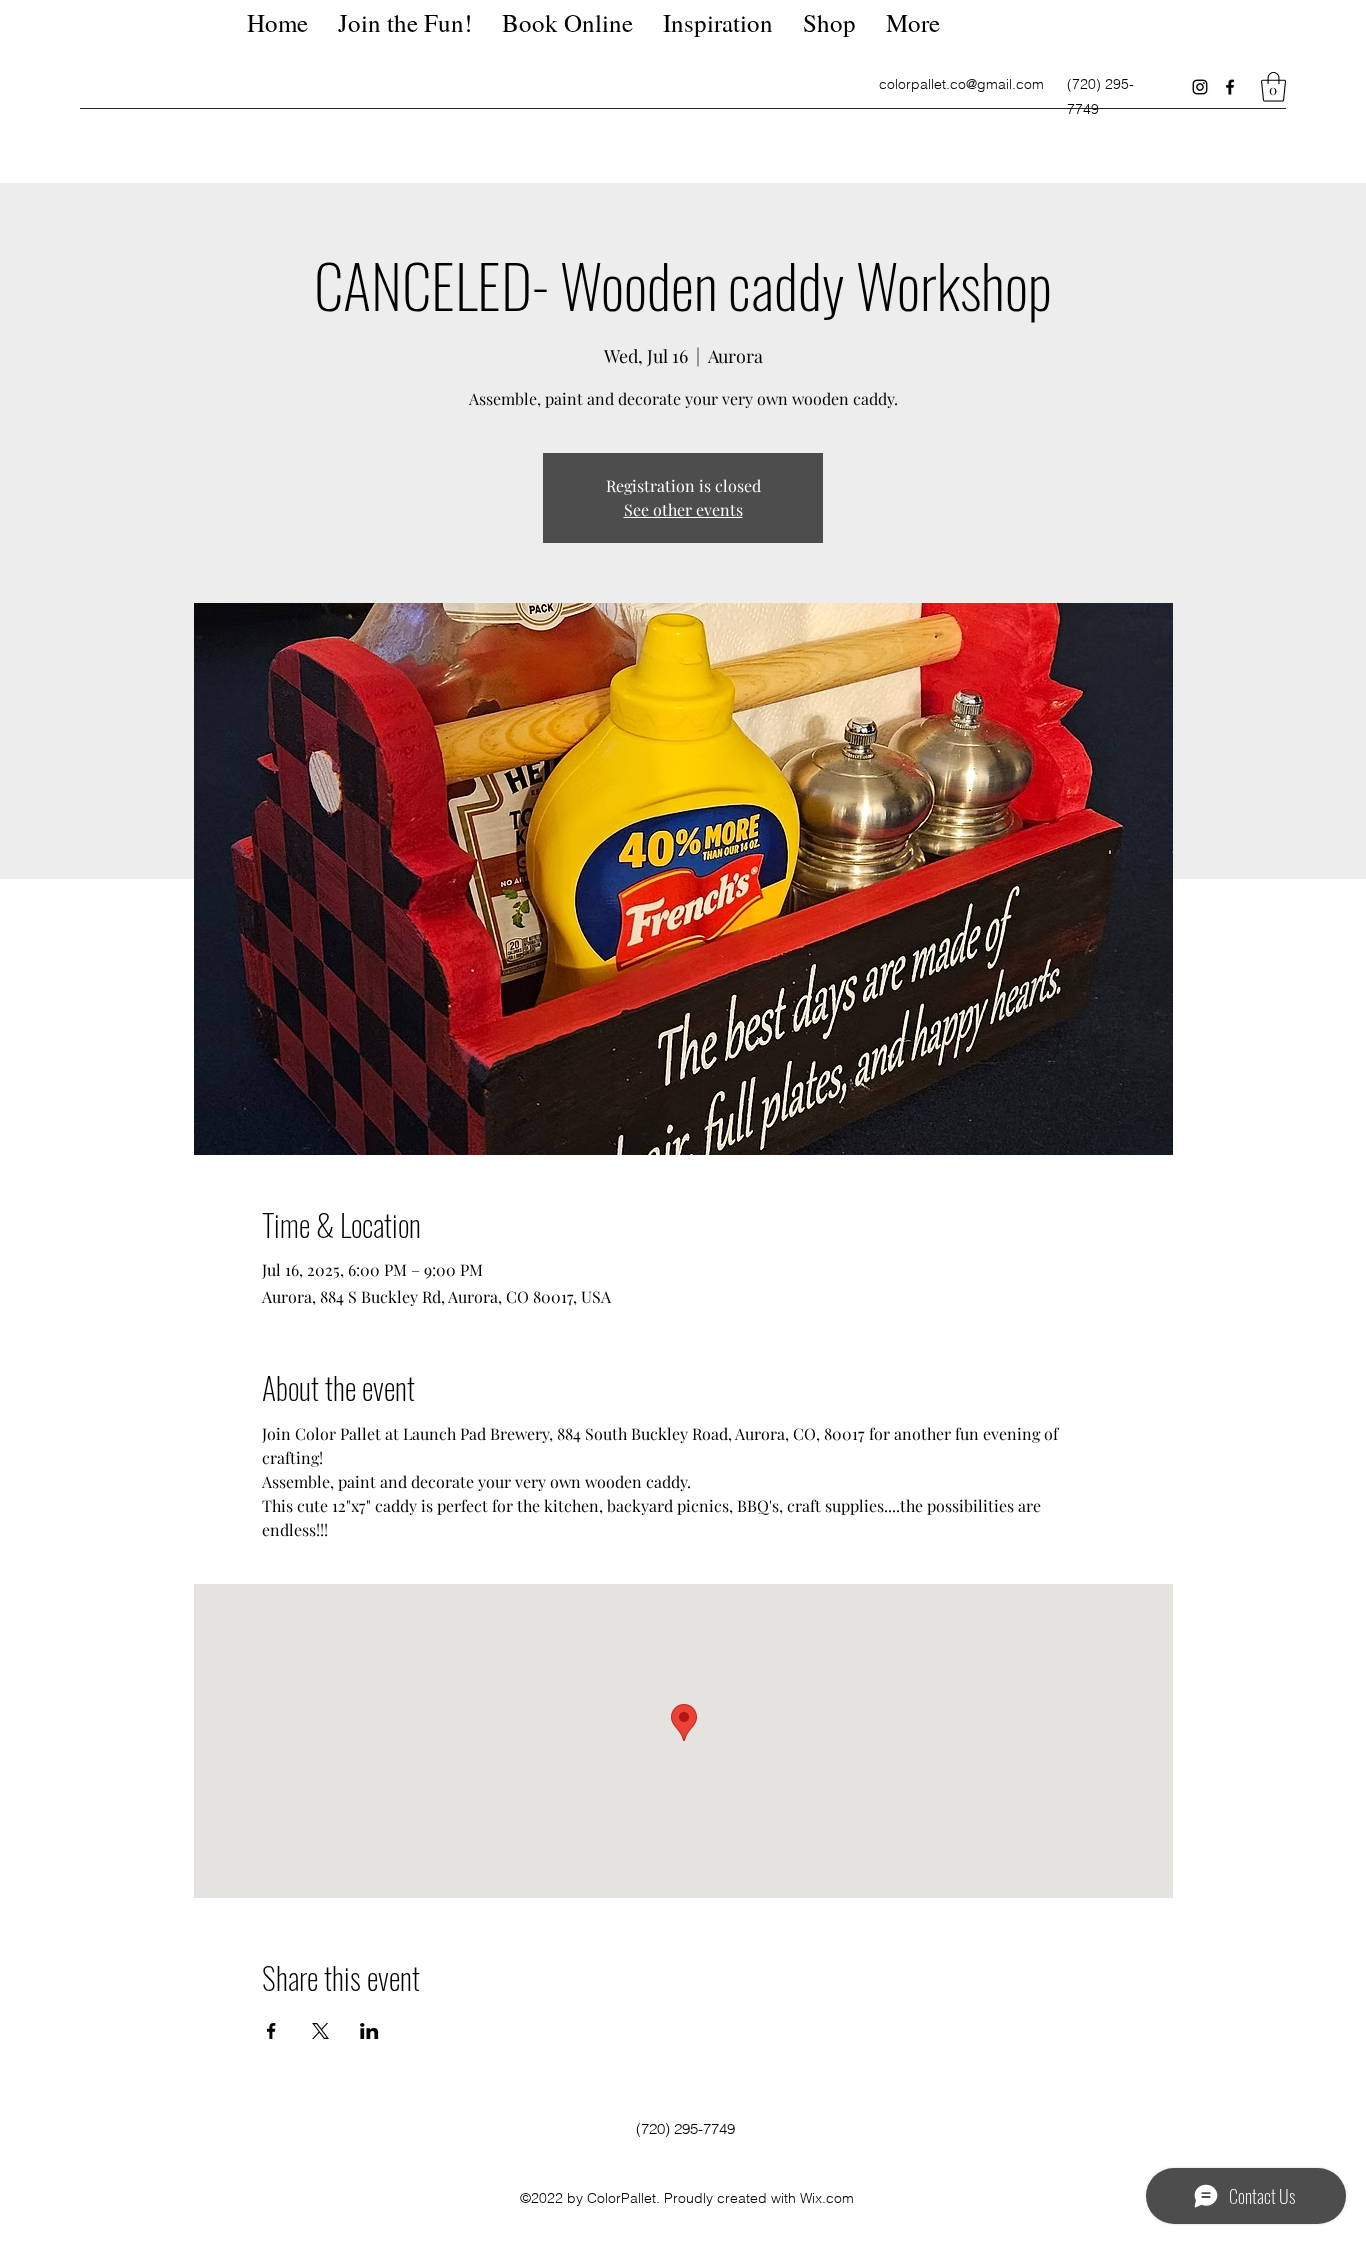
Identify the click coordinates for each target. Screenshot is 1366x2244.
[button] (1273, 87)
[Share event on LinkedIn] (369, 2031)
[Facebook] (1230, 87)
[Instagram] (1200, 87)
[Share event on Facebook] (271, 2031)
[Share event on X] (320, 2031)
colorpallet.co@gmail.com (961, 84)
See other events (683, 509)
